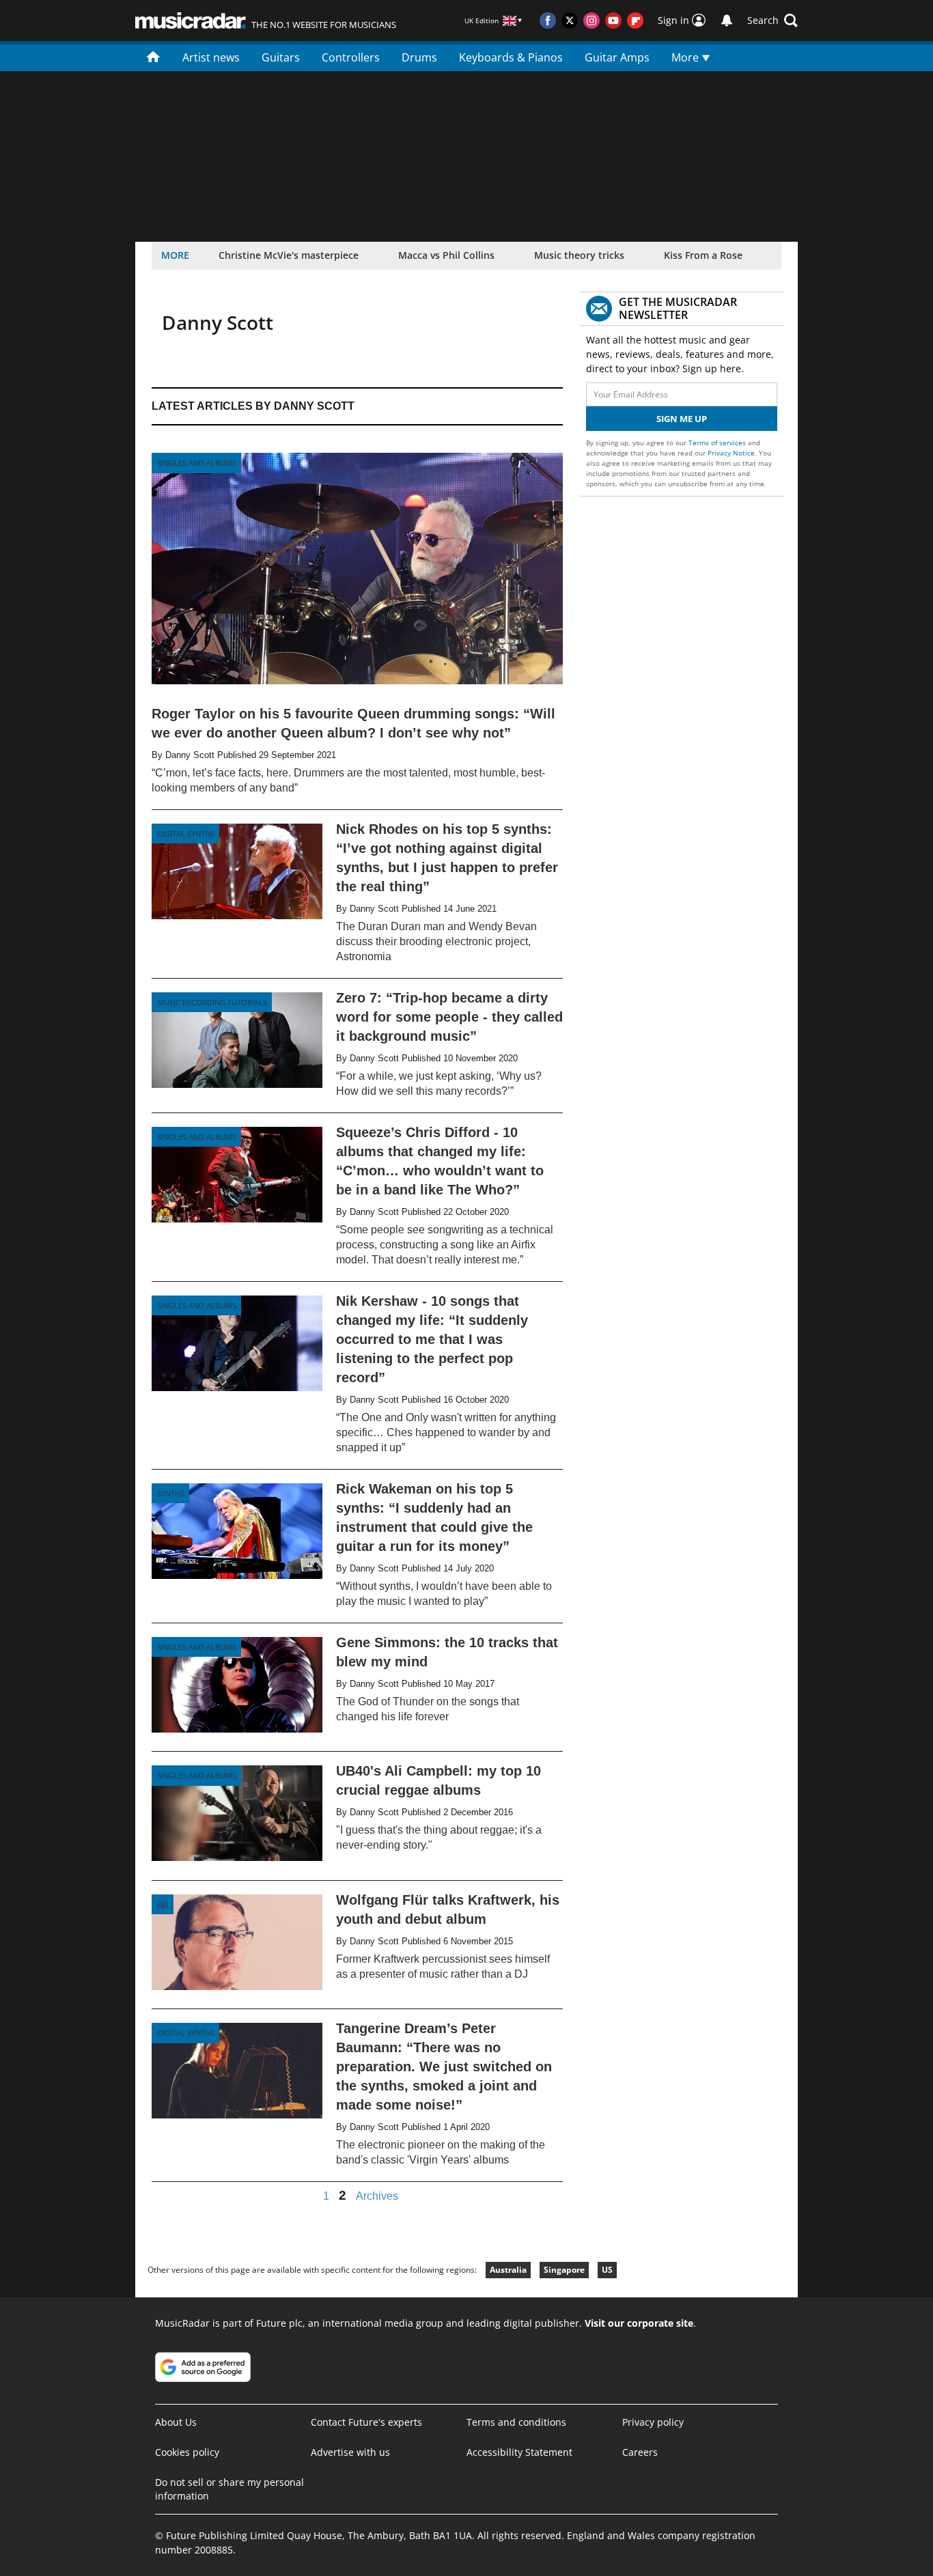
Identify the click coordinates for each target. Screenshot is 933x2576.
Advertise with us (350, 2452)
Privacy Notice (731, 453)
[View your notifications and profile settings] (727, 20)
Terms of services (718, 443)
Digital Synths (186, 834)
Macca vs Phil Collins (446, 255)
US (607, 2270)
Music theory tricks (579, 255)
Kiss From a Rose (703, 255)
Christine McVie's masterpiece (289, 255)
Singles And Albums (197, 463)
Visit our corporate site (639, 2323)
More (686, 57)
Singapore (564, 2270)
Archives (377, 2196)
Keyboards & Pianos (511, 57)
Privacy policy (653, 2422)
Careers (640, 2452)
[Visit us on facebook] (548, 20)
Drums (419, 57)
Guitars (281, 57)
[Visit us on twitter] (570, 20)
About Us (176, 2422)
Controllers (351, 57)
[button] (772, 20)
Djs (163, 1904)
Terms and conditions (516, 2422)
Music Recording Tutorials (212, 1002)
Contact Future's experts (366, 2422)
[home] (153, 56)
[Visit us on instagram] (591, 20)
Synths (171, 1493)
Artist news (211, 57)
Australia (508, 2270)
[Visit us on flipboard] (635, 20)
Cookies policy (187, 2452)
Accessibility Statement (519, 2452)
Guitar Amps (617, 57)
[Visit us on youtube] (613, 20)
